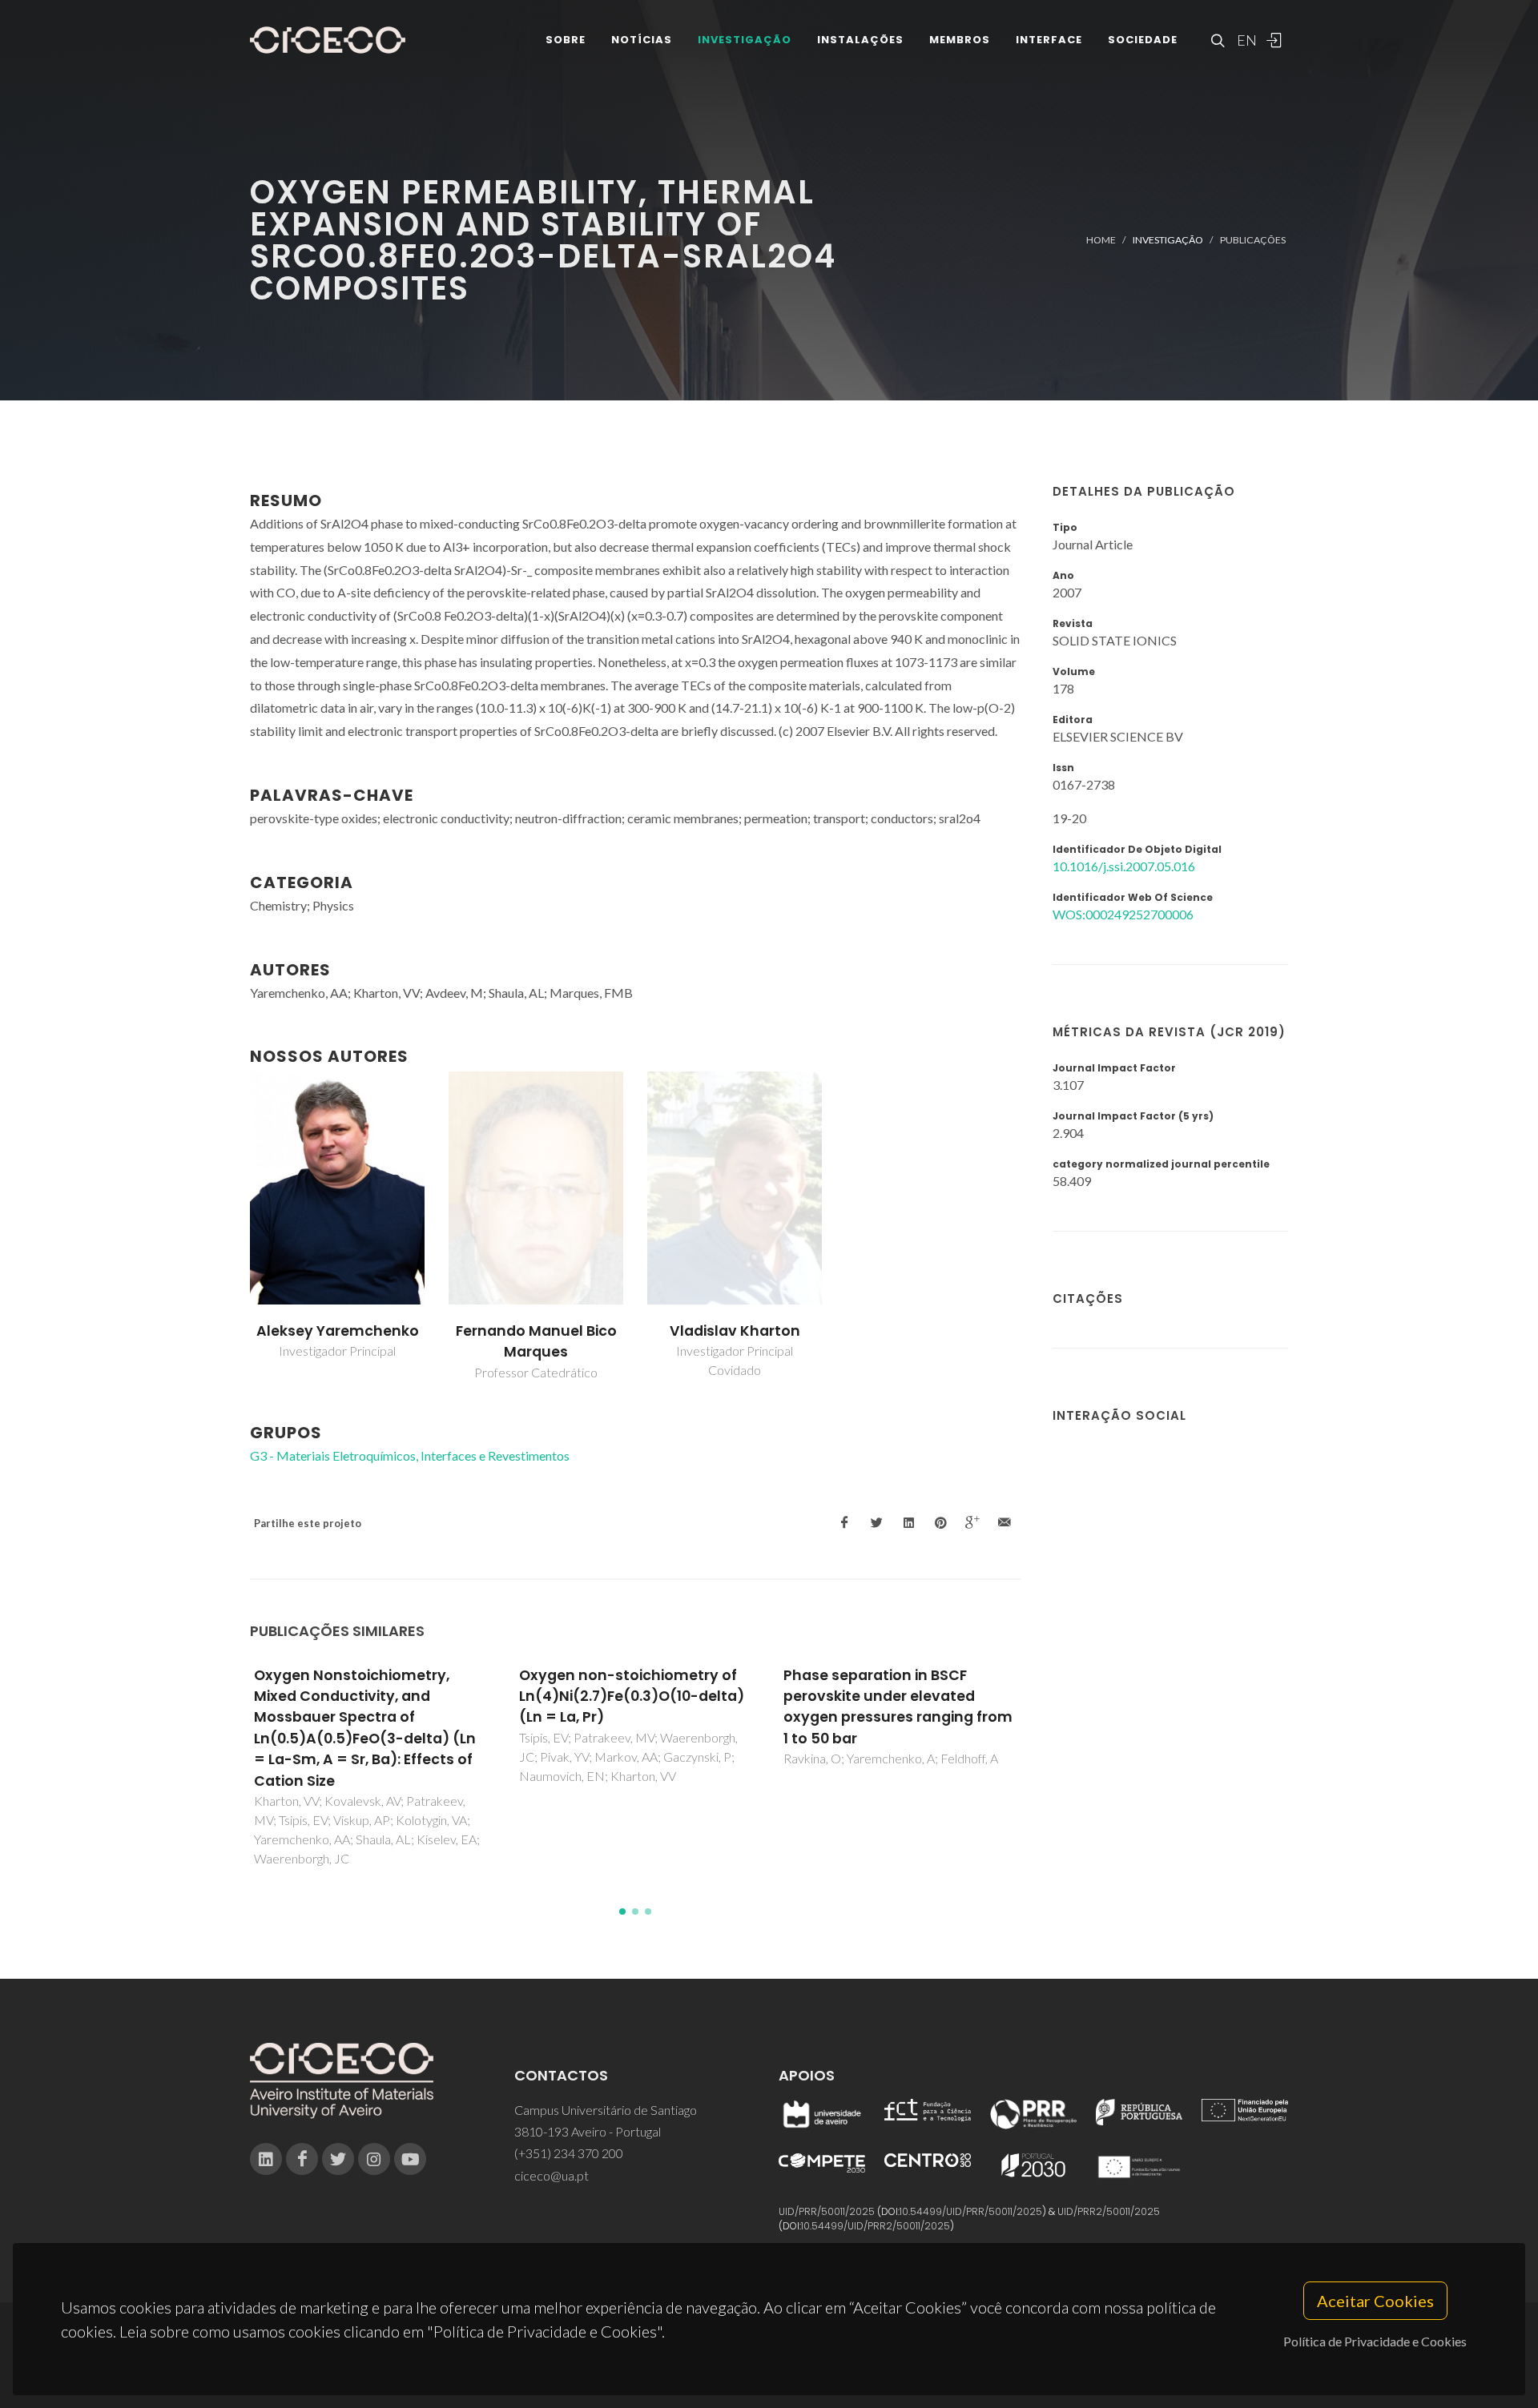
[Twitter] (338, 2159)
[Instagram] (374, 2159)
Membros (960, 40)
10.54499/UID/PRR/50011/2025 (971, 2211)
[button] (622, 1912)
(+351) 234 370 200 (569, 2153)
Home (1101, 240)
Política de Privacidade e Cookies (1375, 2341)
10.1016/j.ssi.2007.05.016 (1124, 866)
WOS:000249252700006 (1123, 914)
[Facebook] (302, 2159)
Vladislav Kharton (735, 1331)
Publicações (1253, 240)
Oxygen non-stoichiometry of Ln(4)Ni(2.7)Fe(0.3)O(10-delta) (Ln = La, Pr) (632, 1696)
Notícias (642, 40)
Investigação (745, 40)
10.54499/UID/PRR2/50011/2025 (876, 2226)
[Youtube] (410, 2159)
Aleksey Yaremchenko (338, 1331)
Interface (1049, 40)
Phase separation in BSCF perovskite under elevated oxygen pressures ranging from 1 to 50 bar (898, 1707)
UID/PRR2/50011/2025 (1109, 2211)
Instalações (860, 40)
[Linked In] (266, 2159)
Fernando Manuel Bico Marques (536, 1341)
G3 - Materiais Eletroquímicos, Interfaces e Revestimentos (410, 1455)
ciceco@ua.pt (552, 2175)
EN (1245, 40)
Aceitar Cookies (1375, 2301)
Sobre (566, 40)
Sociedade (1143, 40)
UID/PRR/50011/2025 (827, 2211)
